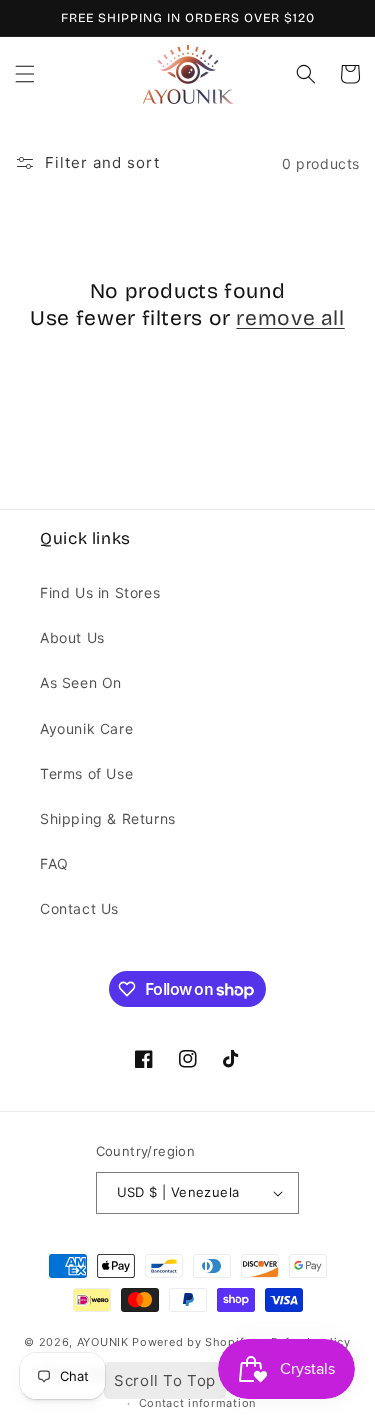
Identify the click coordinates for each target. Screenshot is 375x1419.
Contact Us (79, 908)
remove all (290, 318)
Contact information (197, 1403)
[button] (25, 74)
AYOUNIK (103, 1342)
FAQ (54, 863)
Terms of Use (86, 773)
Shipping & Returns (108, 818)
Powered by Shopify (191, 1342)
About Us (72, 637)
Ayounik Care (86, 728)
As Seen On (81, 682)
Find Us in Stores (100, 592)
